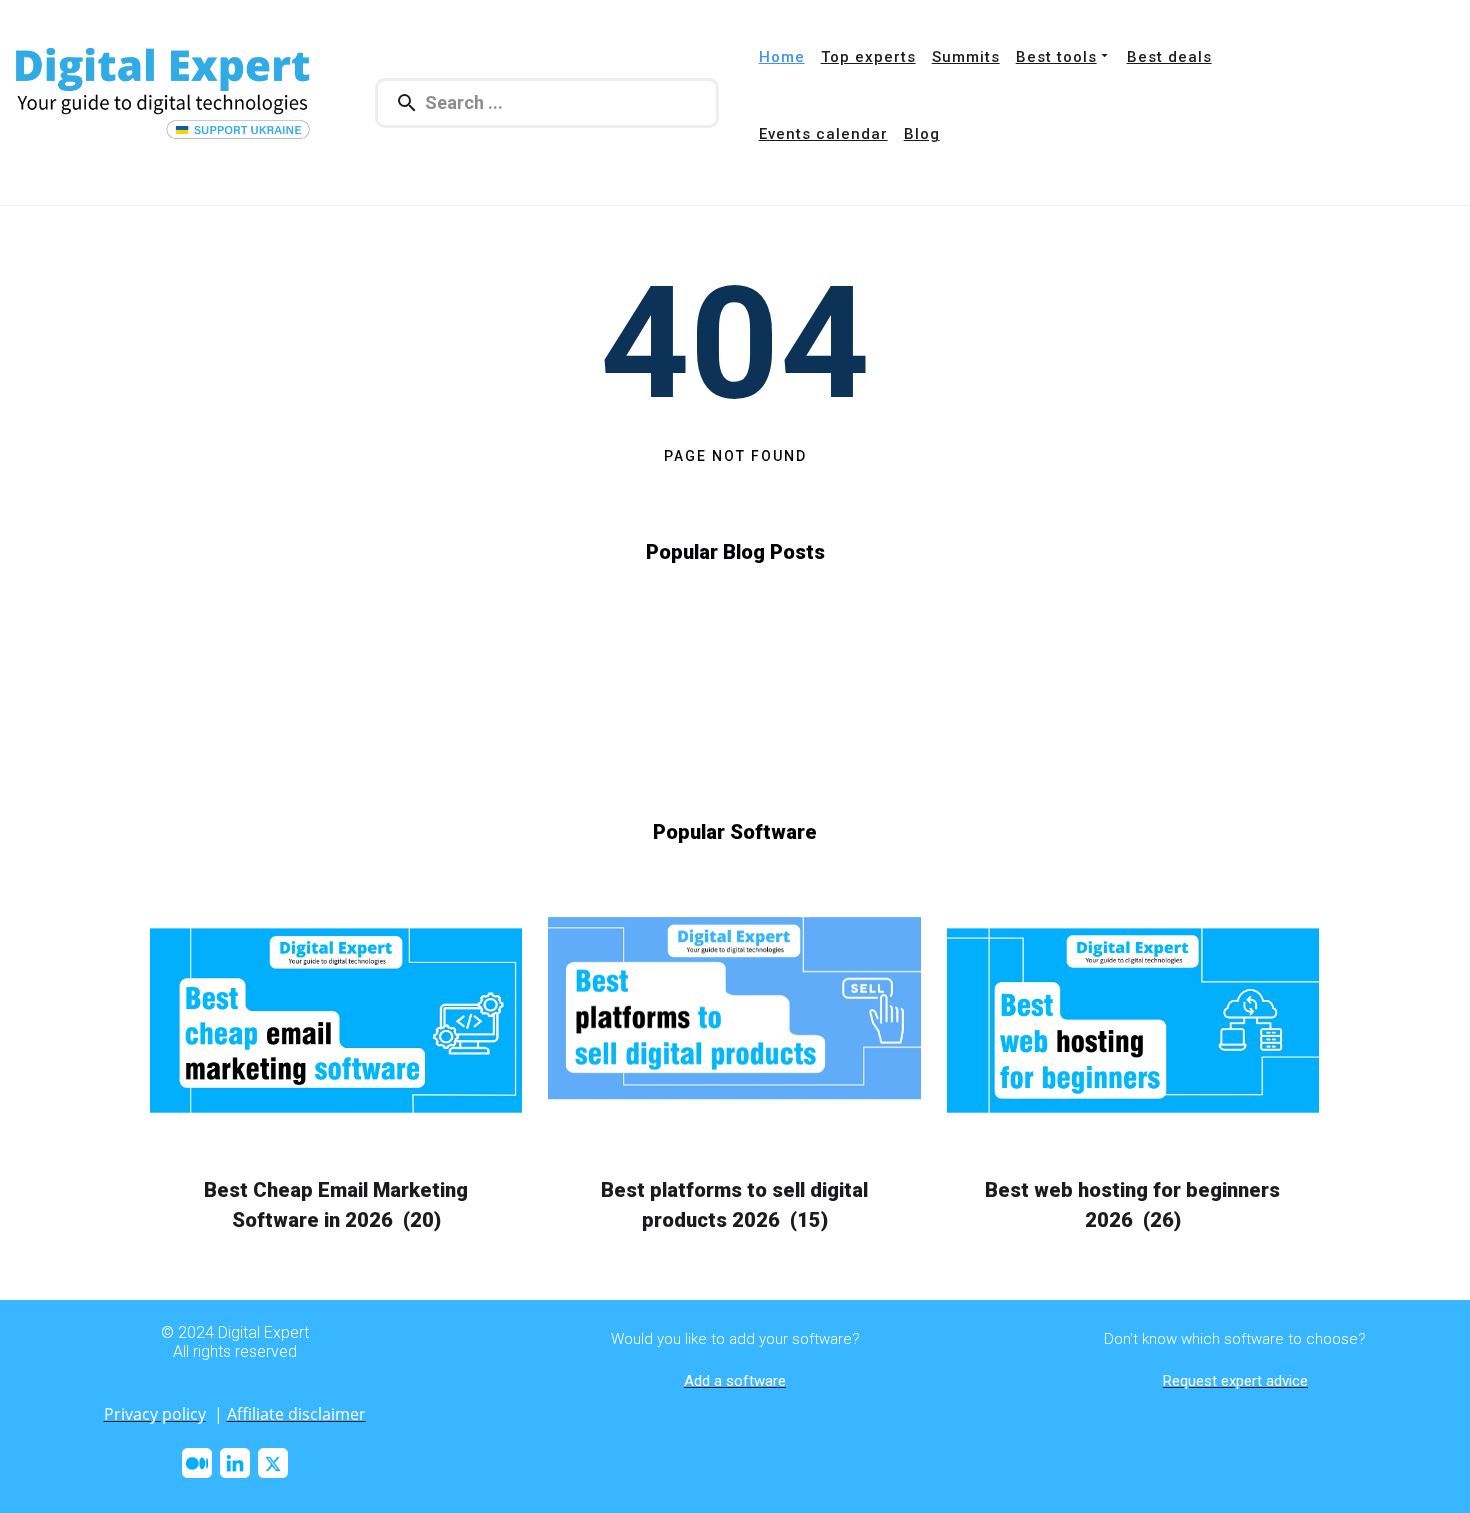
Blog (922, 134)
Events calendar (823, 134)
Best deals (1169, 57)
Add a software (735, 1381)
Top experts (868, 57)
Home (782, 57)
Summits (966, 57)
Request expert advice (1235, 1381)
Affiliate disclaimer (296, 1414)
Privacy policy (155, 1414)
